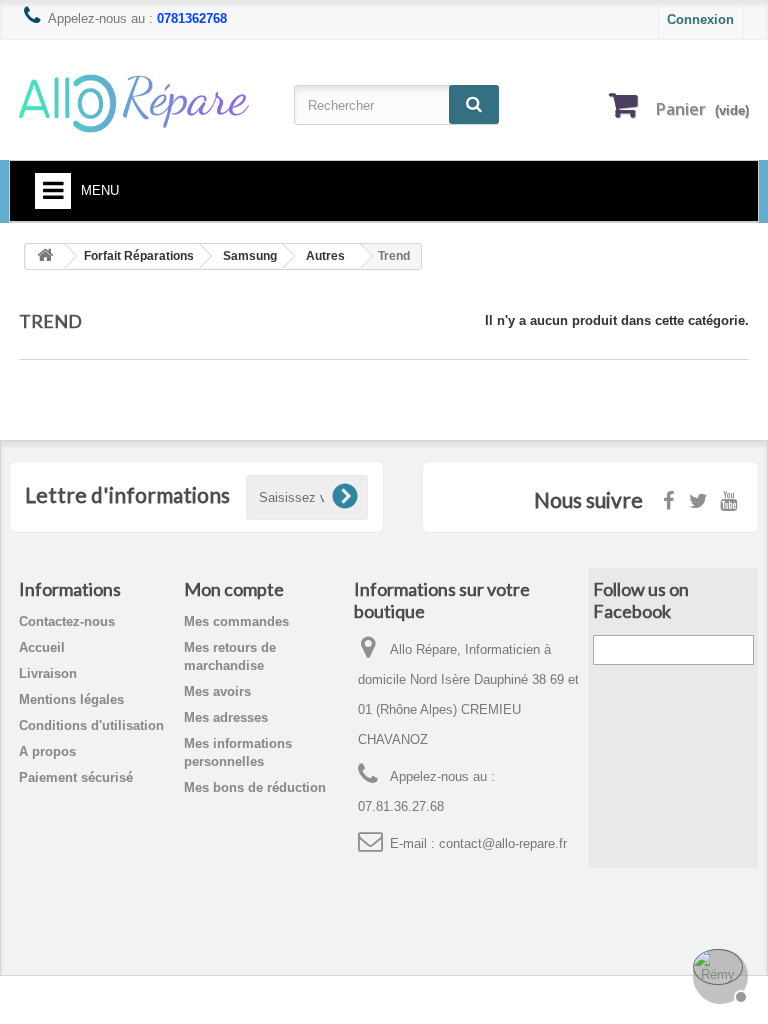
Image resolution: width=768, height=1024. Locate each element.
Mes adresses (226, 717)
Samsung (250, 256)
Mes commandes (236, 621)
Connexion (700, 19)
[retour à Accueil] (45, 256)
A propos (47, 751)
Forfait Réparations (139, 256)
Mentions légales (71, 699)
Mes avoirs (217, 691)
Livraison (48, 673)
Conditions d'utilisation (91, 725)
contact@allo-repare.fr (503, 843)
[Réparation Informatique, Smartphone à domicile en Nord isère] (134, 102)
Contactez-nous (67, 621)
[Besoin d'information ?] (718, 974)
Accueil (42, 647)
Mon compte (234, 589)
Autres (325, 256)
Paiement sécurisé (76, 777)
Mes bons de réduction (255, 787)
